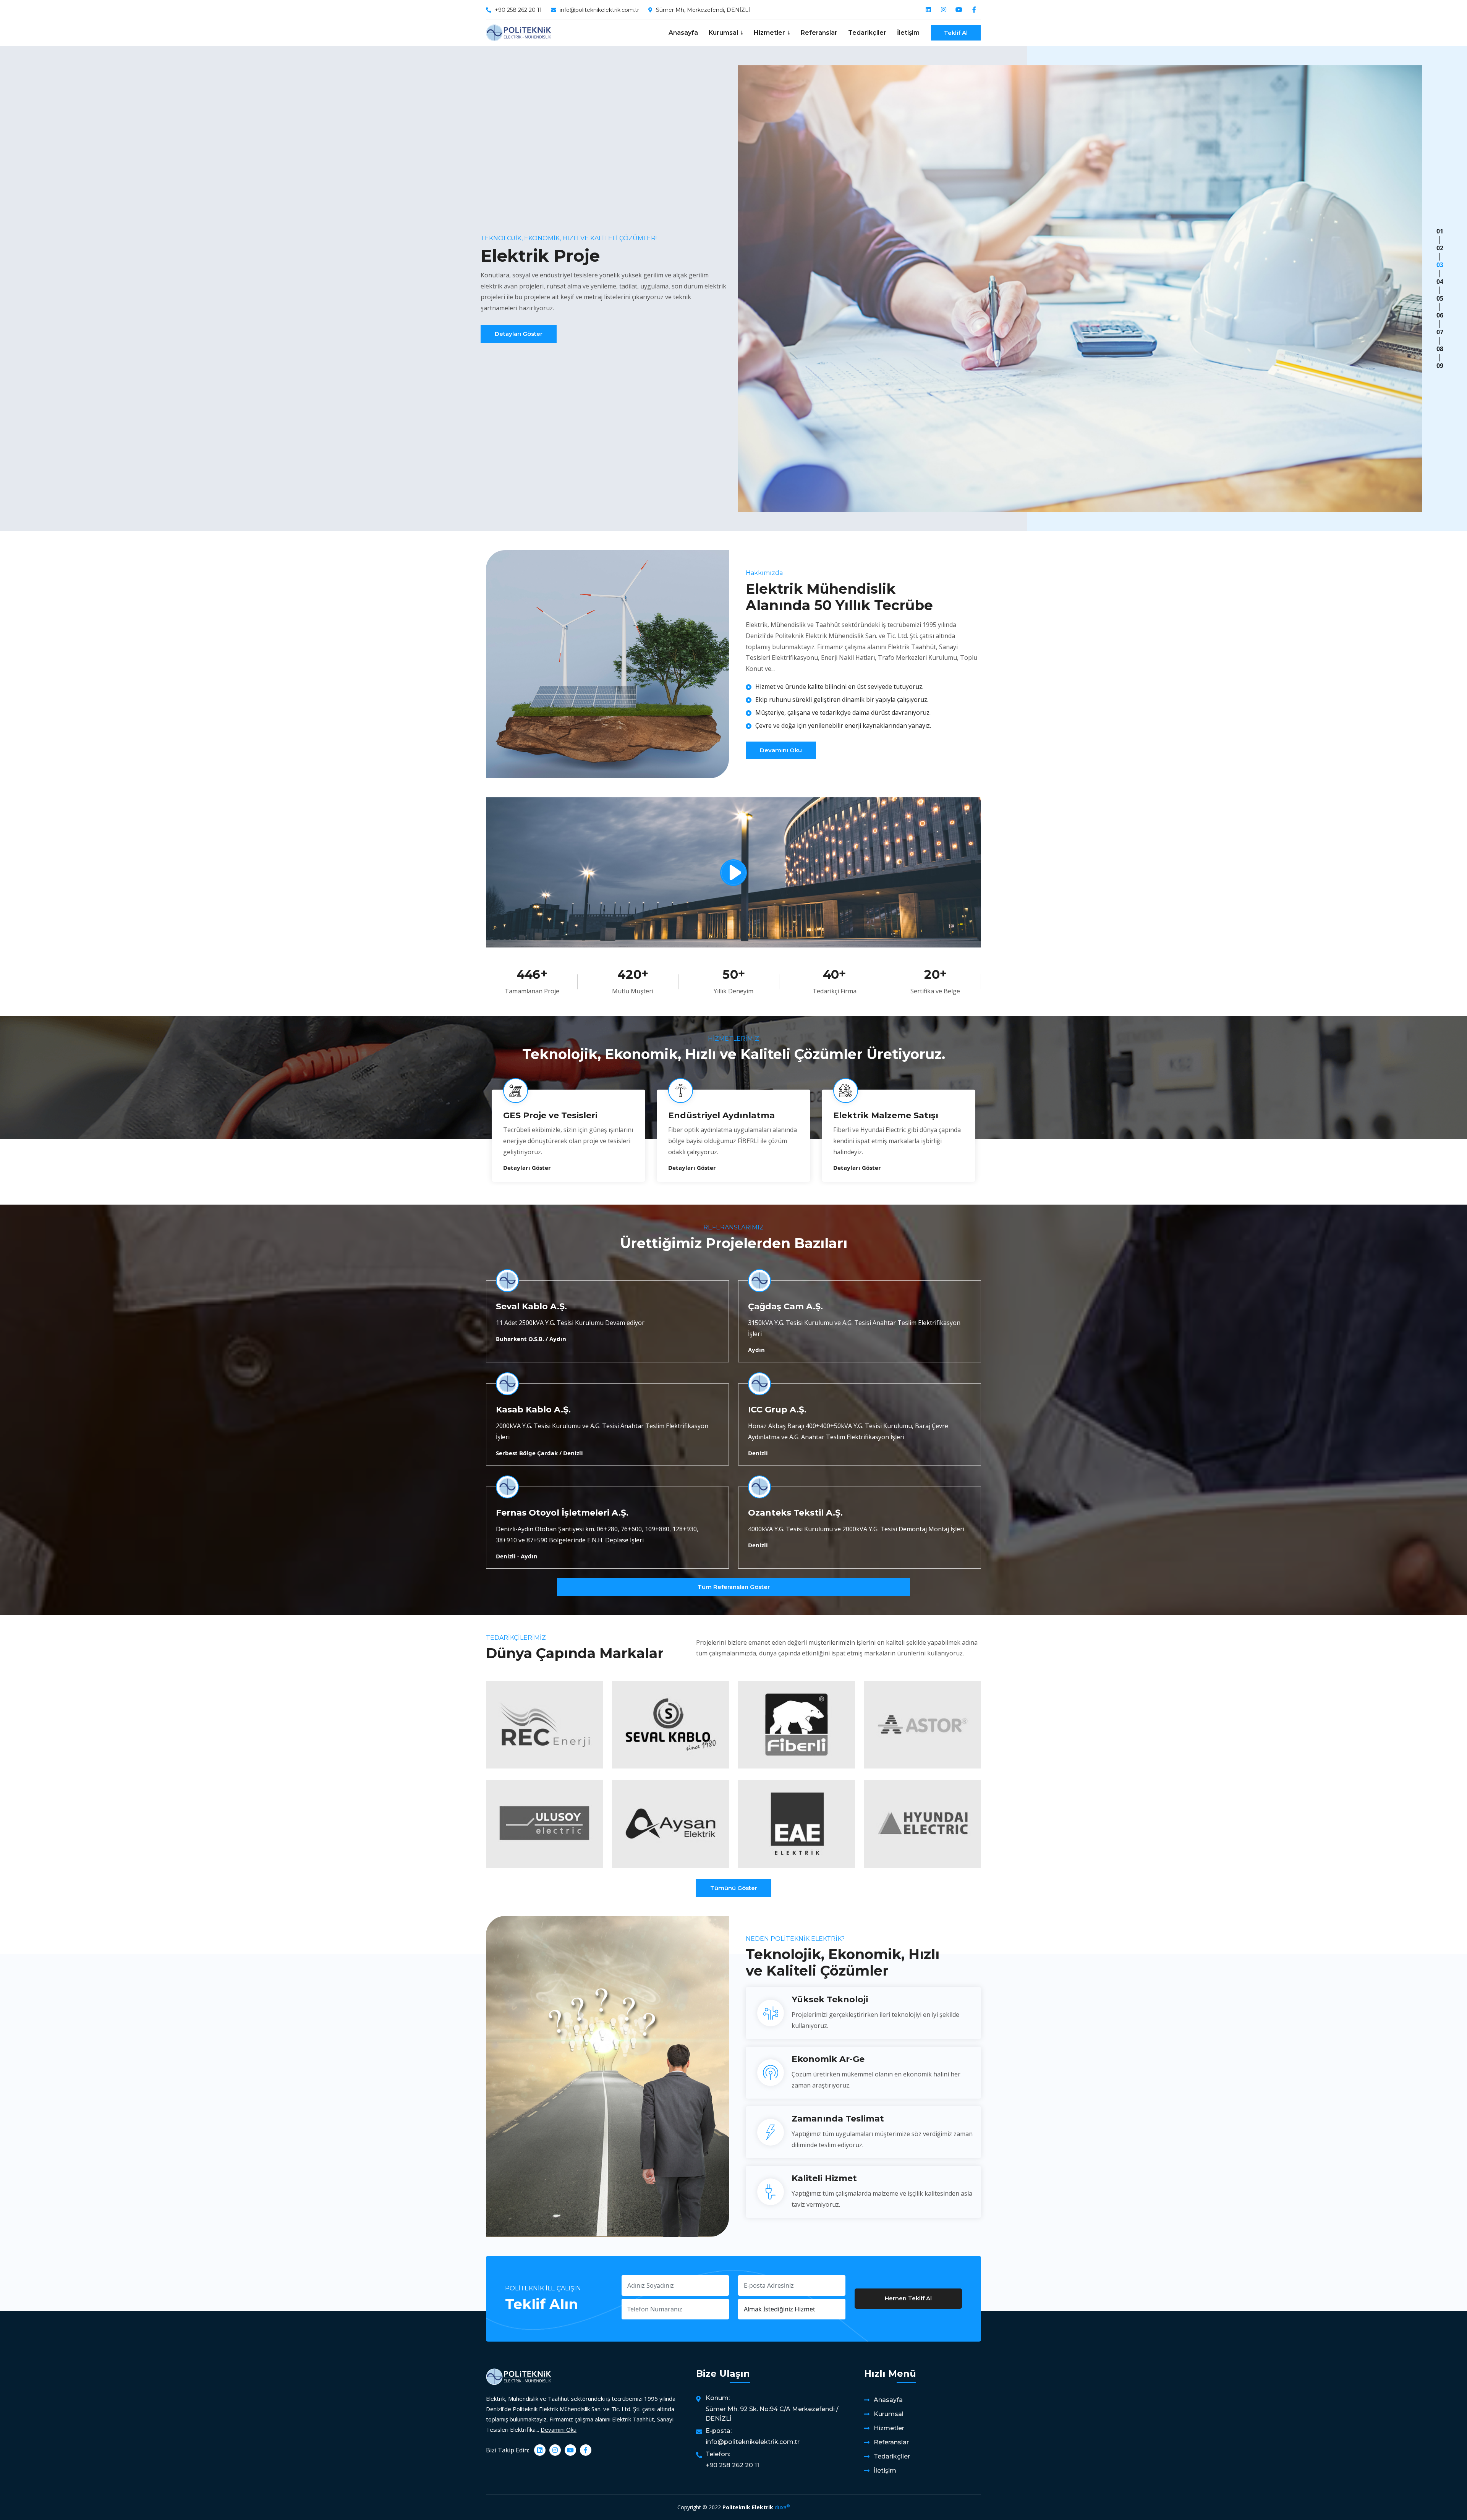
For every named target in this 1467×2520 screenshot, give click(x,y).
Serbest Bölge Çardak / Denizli (539, 1453)
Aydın (756, 1350)
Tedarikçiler (867, 33)
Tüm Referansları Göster (734, 1587)
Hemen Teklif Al (908, 2298)
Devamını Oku (781, 750)
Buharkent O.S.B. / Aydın (531, 1339)
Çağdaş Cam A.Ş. (785, 1306)
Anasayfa (683, 33)
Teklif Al (956, 33)
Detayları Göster (519, 334)
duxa (782, 2507)
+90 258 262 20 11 (518, 10)
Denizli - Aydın (517, 1556)
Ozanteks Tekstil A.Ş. (795, 1513)
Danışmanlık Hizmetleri (721, 1115)
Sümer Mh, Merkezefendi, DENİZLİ (703, 10)
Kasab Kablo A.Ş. (533, 1410)
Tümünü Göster (734, 1888)
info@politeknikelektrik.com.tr (599, 10)
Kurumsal (889, 2414)
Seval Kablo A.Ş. (531, 1306)
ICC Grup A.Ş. (777, 1410)
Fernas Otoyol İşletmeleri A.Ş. (562, 1513)
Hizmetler (889, 2428)
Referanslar (819, 33)
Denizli (758, 1453)
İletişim (908, 33)
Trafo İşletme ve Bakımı (887, 1115)
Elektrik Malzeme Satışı (556, 1115)
